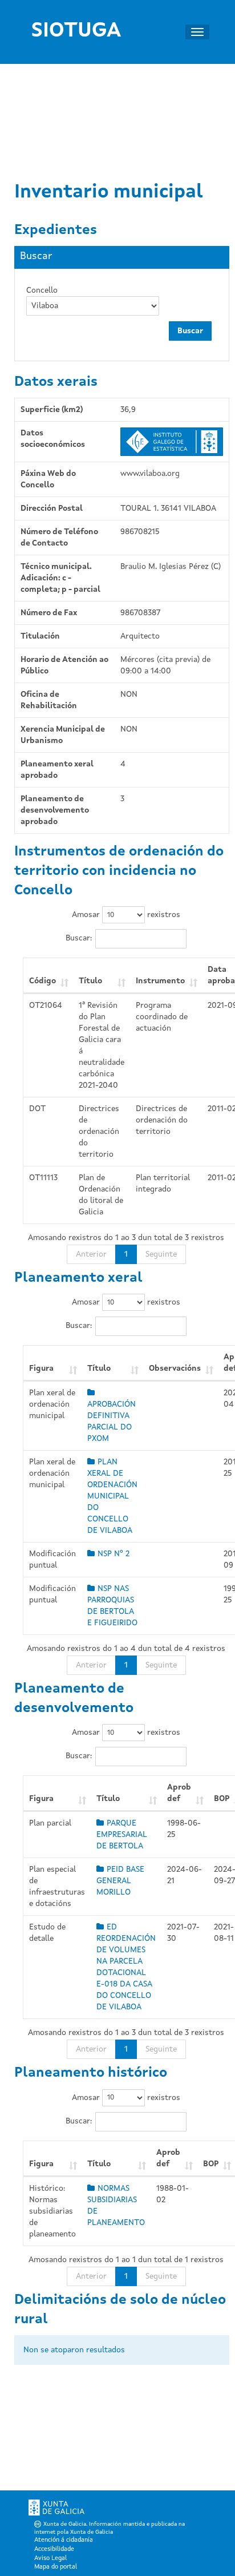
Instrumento (160, 981)
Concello (42, 290)
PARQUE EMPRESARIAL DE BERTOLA (122, 1835)
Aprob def (179, 1793)
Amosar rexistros (126, 915)
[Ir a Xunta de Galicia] (56, 2510)
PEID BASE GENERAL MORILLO (120, 1881)
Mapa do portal (56, 2567)
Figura (41, 1368)
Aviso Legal (50, 2559)
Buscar (190, 331)
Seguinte (161, 1254)
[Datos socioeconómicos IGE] (172, 442)
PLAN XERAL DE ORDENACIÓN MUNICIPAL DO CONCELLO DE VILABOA (112, 1496)
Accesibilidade (54, 2549)
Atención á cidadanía (64, 2540)
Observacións (175, 1368)
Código (42, 981)
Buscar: (79, 938)
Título (90, 981)
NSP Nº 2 (114, 1554)
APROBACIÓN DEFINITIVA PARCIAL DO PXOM (112, 1422)
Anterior (91, 1254)
